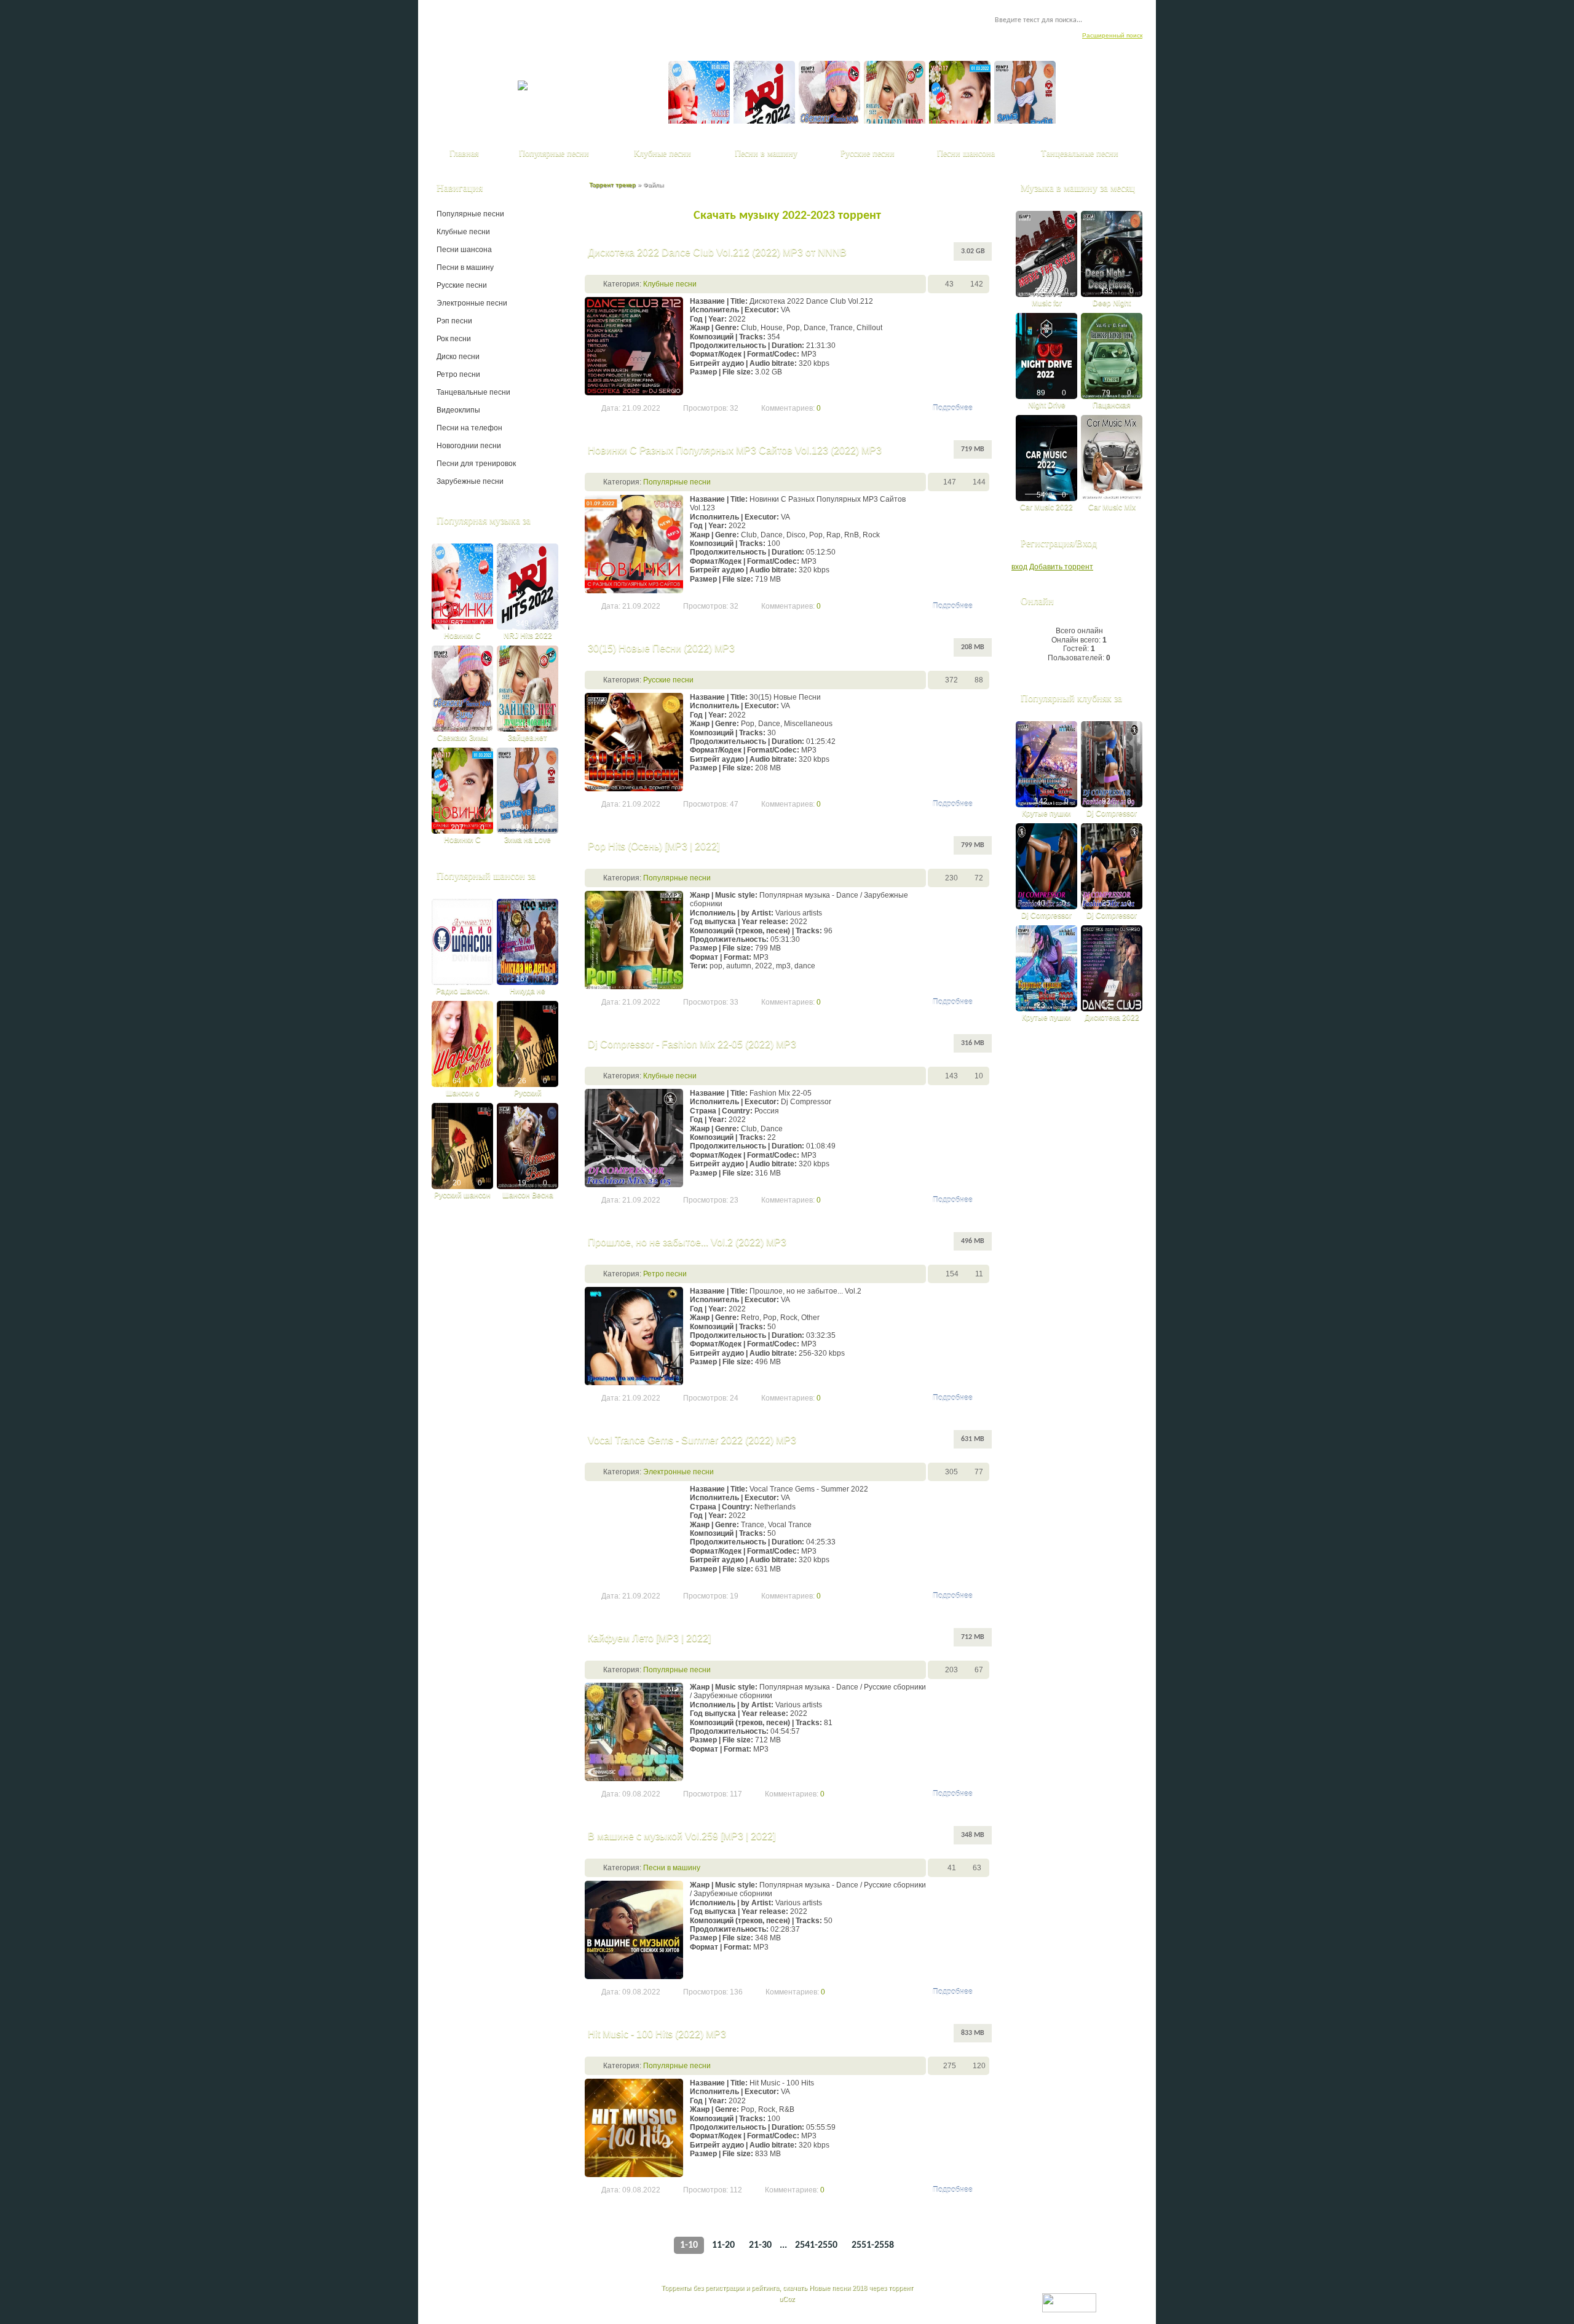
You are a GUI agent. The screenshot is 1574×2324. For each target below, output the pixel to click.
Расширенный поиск (1112, 35)
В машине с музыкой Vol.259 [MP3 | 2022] (682, 1836)
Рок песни (454, 339)
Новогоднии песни (469, 446)
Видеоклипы (458, 410)
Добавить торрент (1061, 567)
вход (1019, 567)
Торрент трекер (612, 185)
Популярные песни (677, 482)
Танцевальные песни (473, 392)
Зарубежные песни (470, 481)
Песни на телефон (469, 428)
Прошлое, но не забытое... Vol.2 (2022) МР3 (687, 1242)
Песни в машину (672, 1868)
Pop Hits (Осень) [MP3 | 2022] (654, 846)
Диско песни (458, 357)
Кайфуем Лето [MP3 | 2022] (649, 1638)
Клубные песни (670, 284)
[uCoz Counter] (1069, 2298)
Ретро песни (665, 1274)
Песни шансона (464, 250)
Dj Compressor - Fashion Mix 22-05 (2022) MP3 (692, 1044)
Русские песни (668, 680)
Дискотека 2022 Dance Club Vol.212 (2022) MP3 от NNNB (717, 252)
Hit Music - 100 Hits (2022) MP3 (657, 2034)
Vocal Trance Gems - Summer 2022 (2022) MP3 (692, 1440)
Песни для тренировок (476, 464)
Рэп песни (454, 321)
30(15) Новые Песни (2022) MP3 (661, 648)
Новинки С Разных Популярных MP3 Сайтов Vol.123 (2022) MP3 (735, 450)
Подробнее (953, 408)
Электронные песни (678, 1472)
